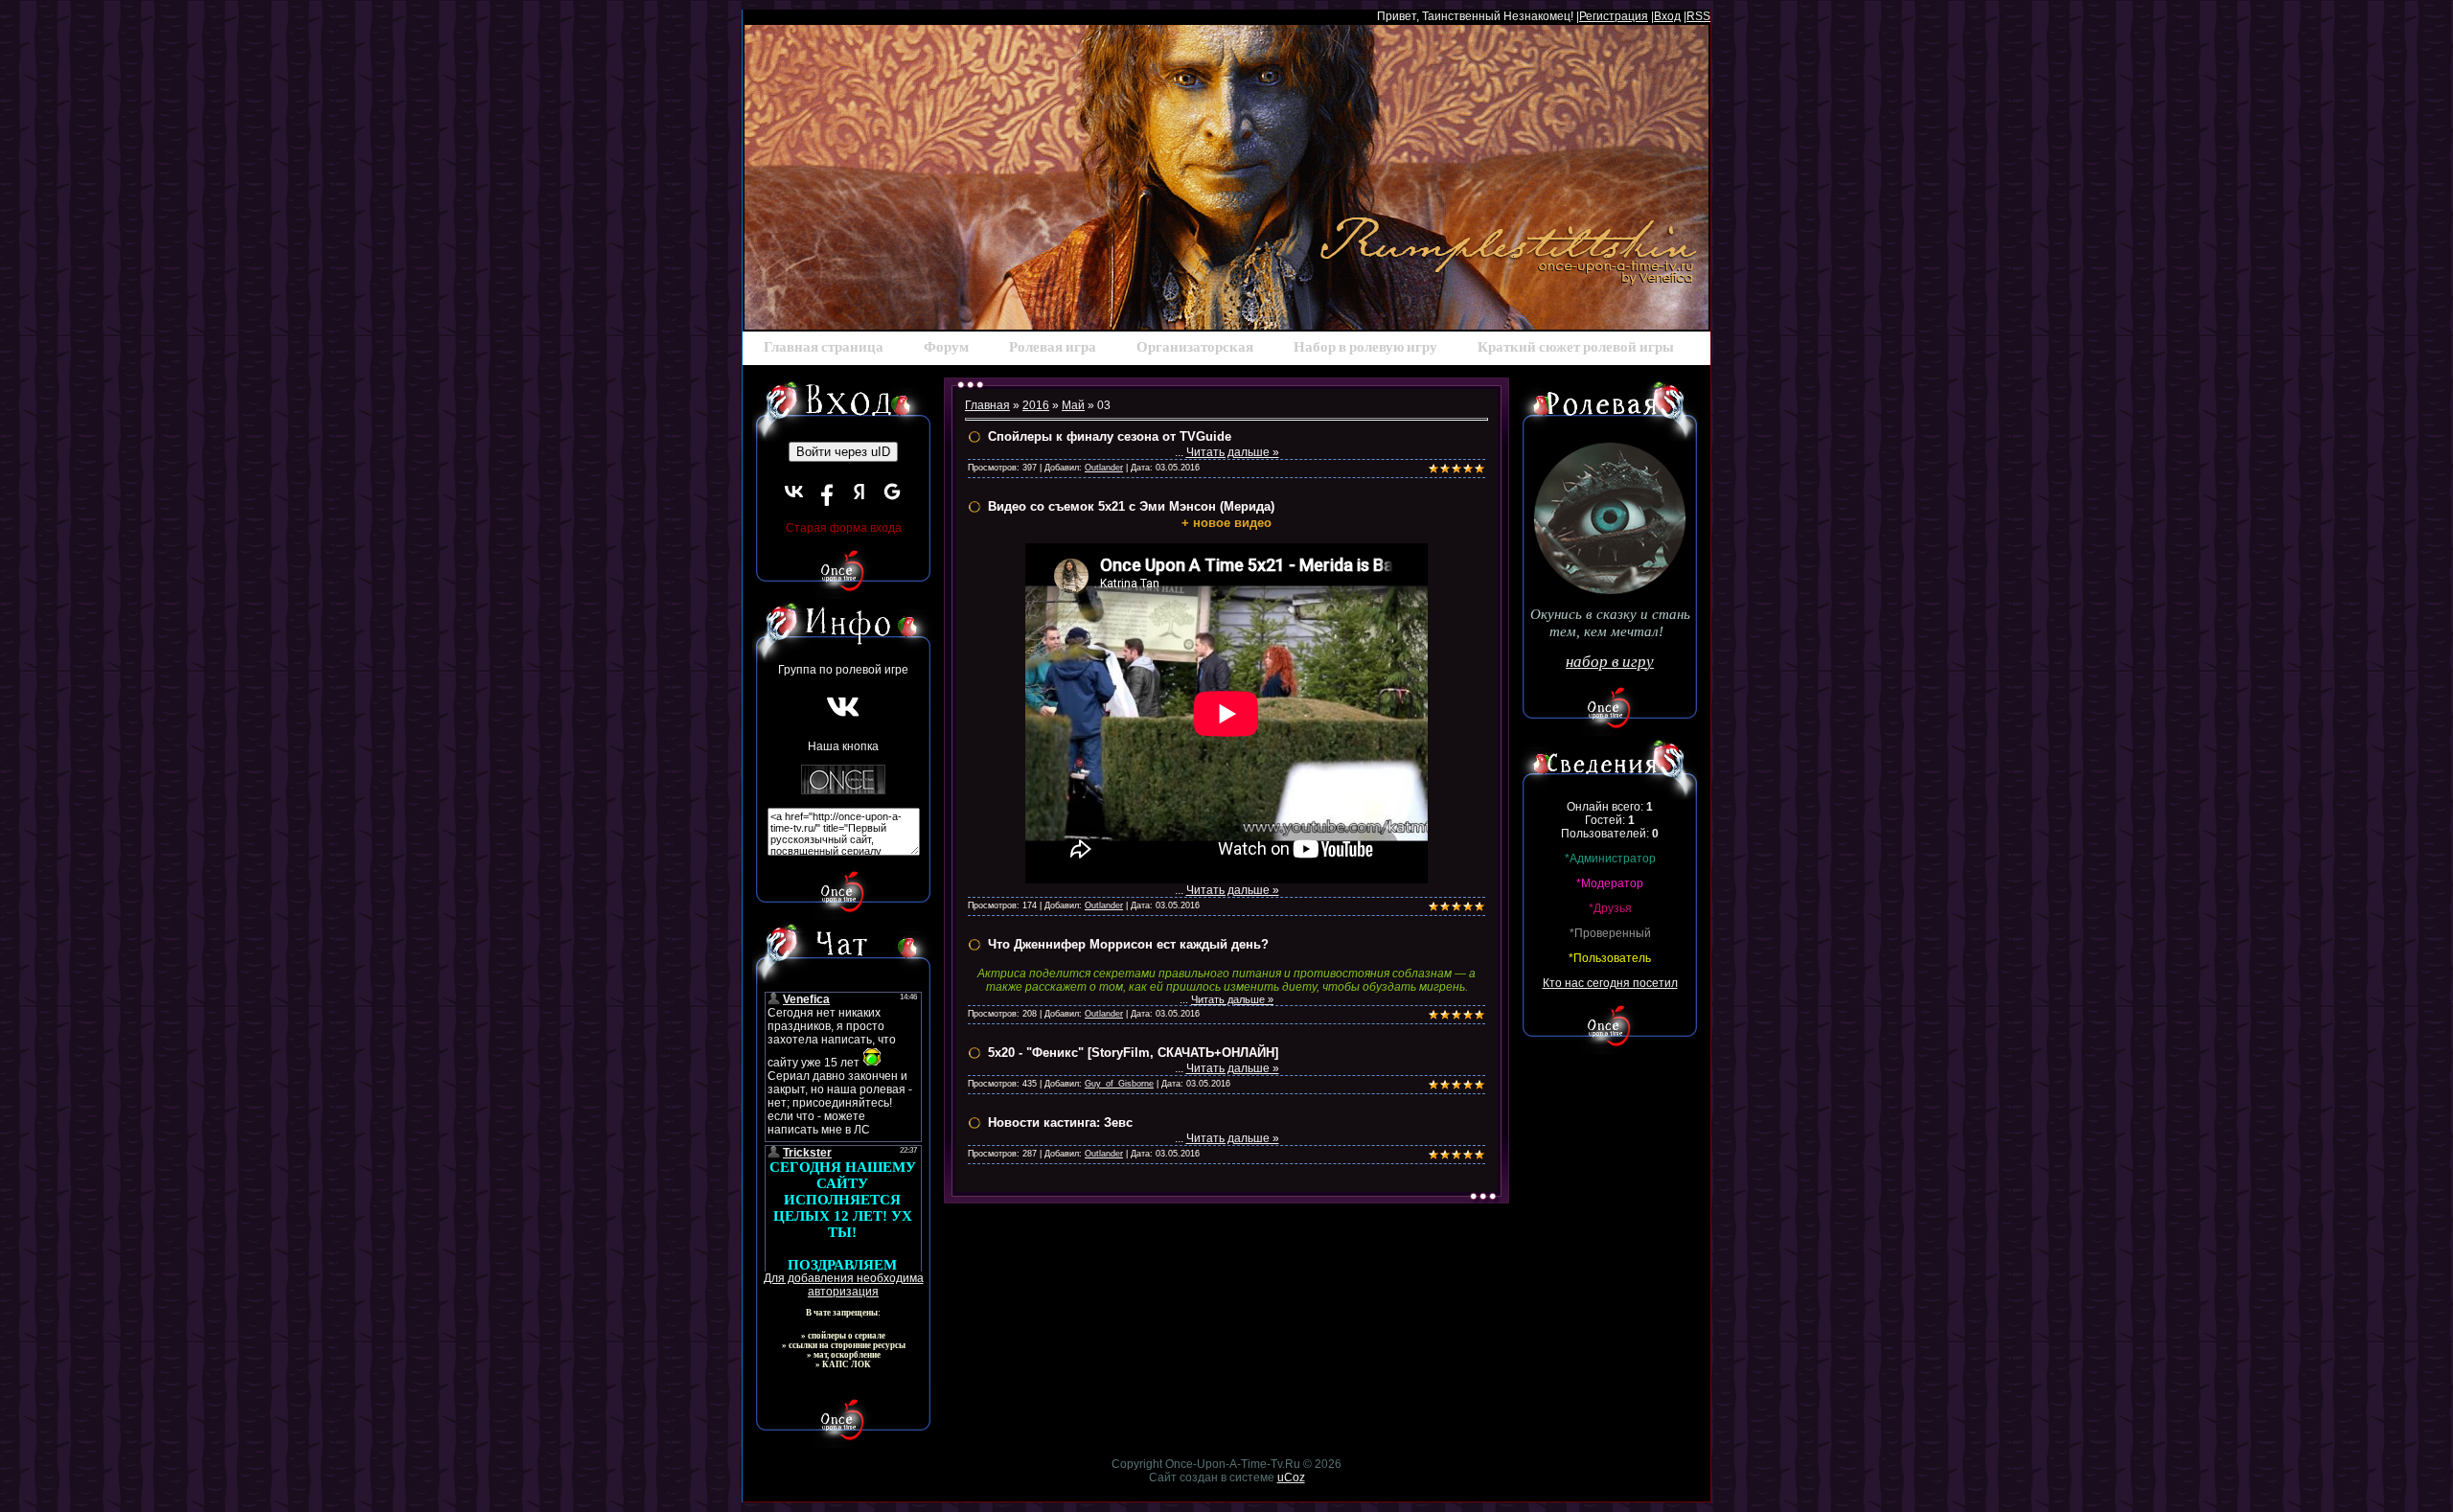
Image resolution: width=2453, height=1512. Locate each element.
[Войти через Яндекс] (860, 492)
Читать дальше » (1233, 452)
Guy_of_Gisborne (1119, 1084)
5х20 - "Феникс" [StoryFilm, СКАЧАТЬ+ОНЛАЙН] (1133, 1053)
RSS (1698, 16)
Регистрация (1614, 16)
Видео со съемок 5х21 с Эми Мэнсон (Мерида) (1131, 506)
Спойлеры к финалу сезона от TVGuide (1110, 436)
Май (1073, 405)
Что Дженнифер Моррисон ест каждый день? (1128, 944)
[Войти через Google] (892, 492)
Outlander (1104, 468)
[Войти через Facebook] (827, 492)
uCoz (1291, 1478)
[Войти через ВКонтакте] (794, 492)
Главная (987, 405)
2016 (1036, 405)
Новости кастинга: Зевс (1060, 1123)
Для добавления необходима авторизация (844, 1285)
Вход (1667, 16)
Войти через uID (843, 452)
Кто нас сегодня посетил (1610, 983)
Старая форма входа (844, 528)
